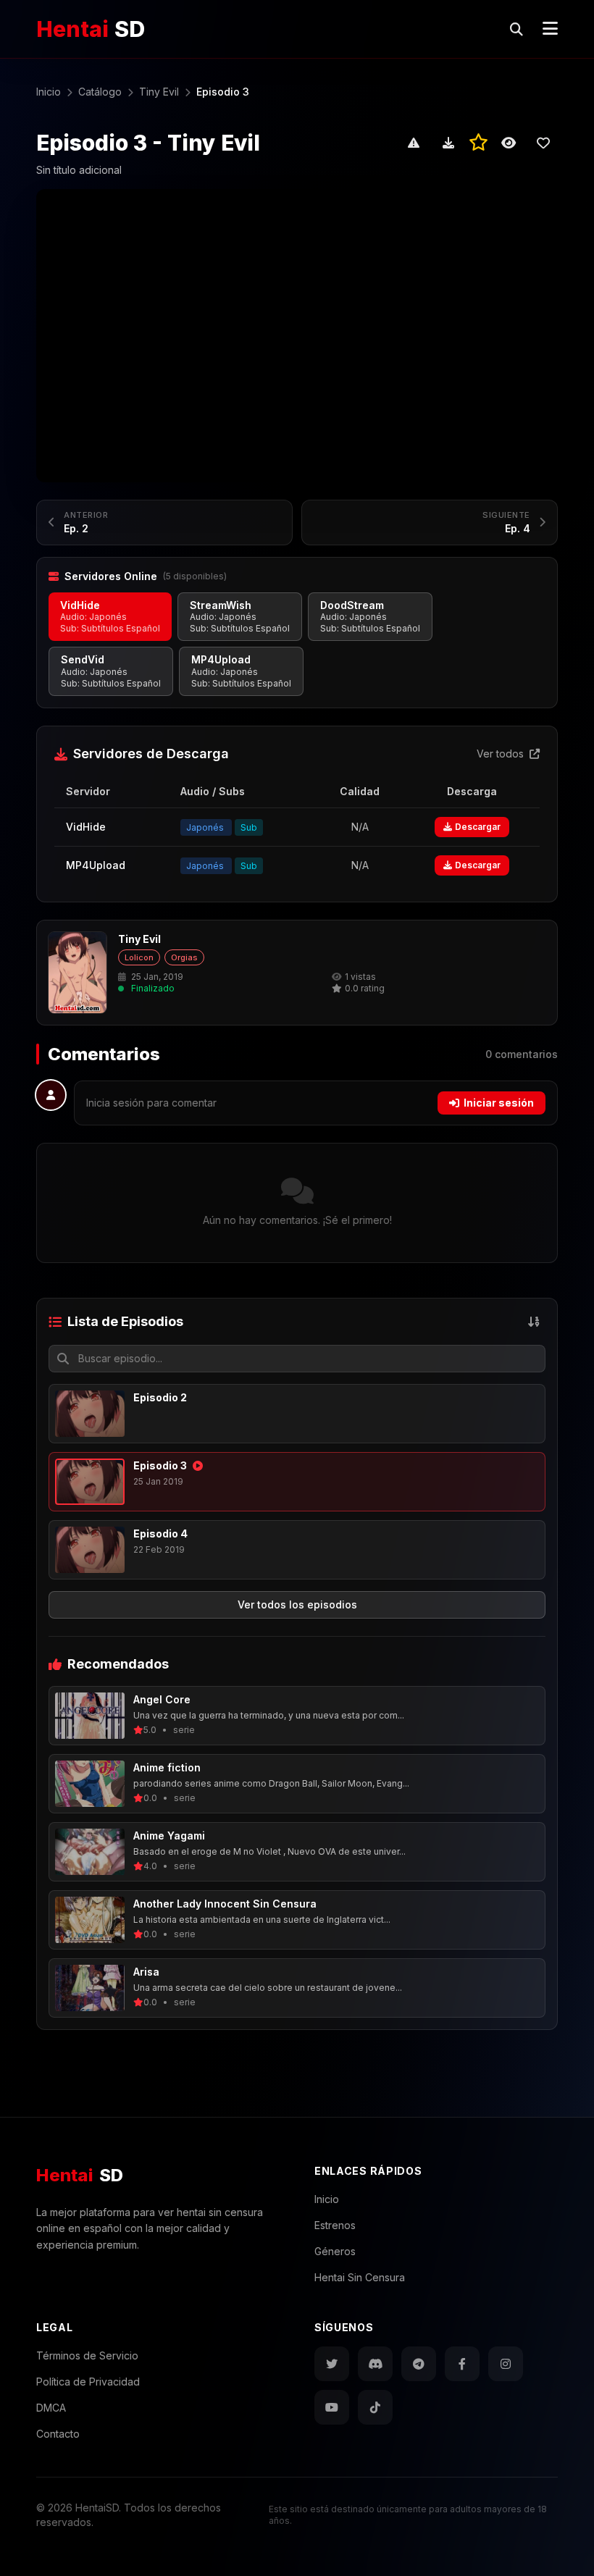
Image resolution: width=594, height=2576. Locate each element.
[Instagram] (506, 2364)
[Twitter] (332, 2364)
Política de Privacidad (88, 2382)
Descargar (478, 827)
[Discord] (375, 2364)
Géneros (335, 2251)
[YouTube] (332, 2407)
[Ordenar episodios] (534, 1322)
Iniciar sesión (499, 1103)
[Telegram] (419, 2364)
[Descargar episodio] (448, 143)
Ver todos (502, 754)
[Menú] (550, 29)
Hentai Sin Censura (360, 2277)
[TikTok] (375, 2407)
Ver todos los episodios (297, 1604)
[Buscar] (516, 29)
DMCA (51, 2408)
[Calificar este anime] (478, 143)
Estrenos (335, 2225)
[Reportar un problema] (414, 143)
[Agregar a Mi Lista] (543, 143)
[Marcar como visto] (509, 143)
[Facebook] (462, 2364)
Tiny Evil (139, 939)
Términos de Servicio (87, 2355)
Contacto (58, 2434)
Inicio (327, 2199)
